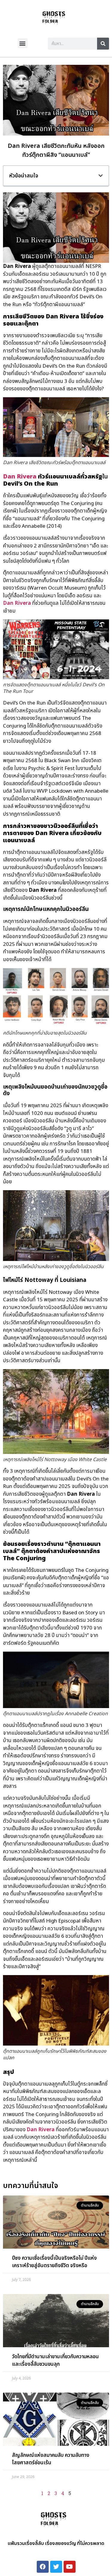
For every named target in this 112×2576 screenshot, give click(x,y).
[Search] (103, 44)
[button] (23, 43)
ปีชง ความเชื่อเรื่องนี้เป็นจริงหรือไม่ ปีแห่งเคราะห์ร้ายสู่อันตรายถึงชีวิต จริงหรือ (54, 2262)
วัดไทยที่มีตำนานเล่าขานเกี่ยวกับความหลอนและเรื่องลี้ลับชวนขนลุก (55, 2361)
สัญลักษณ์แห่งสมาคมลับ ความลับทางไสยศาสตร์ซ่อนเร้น (51, 2459)
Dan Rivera (20, 477)
